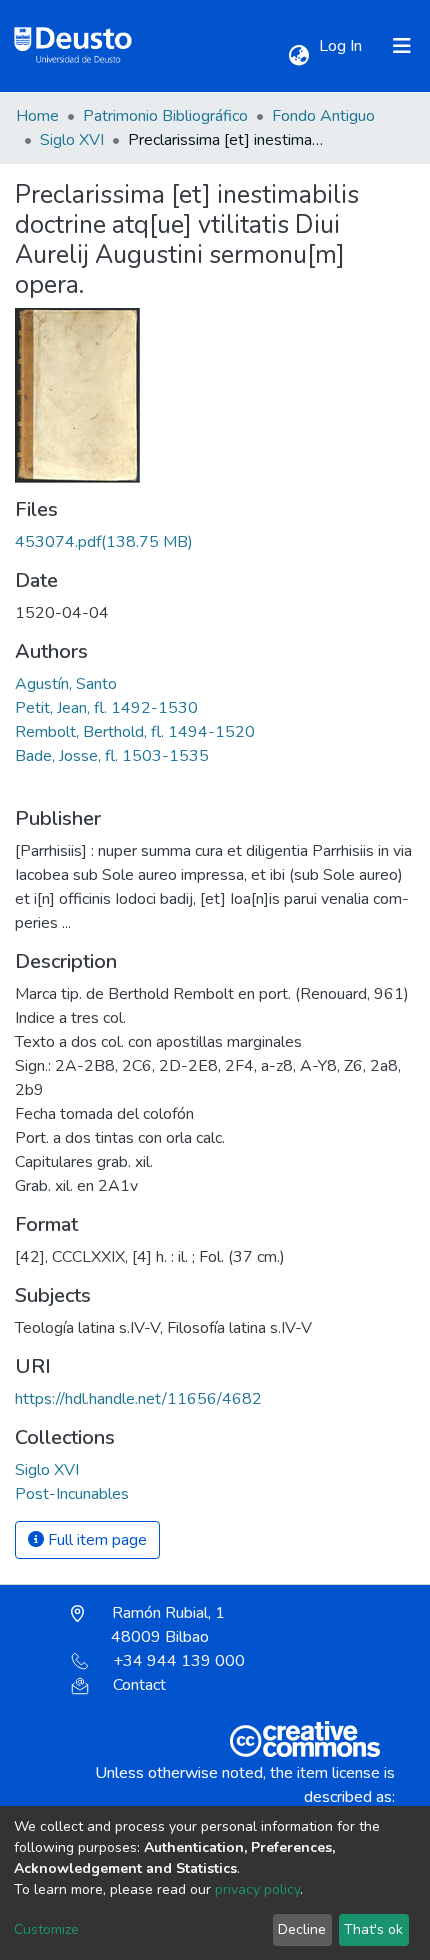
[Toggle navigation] (402, 46)
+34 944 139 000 (179, 1661)
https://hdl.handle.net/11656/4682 (138, 1399)
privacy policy (257, 1889)
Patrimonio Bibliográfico (165, 116)
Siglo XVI (72, 140)
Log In (342, 46)
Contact (139, 1685)
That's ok (373, 1929)
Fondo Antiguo (323, 116)
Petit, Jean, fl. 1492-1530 (106, 708)
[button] (298, 56)
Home (37, 116)
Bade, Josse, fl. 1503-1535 (112, 756)
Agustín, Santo (66, 684)
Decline (302, 1929)
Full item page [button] (95, 1540)
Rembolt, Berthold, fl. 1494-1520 (135, 732)
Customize (46, 1929)
